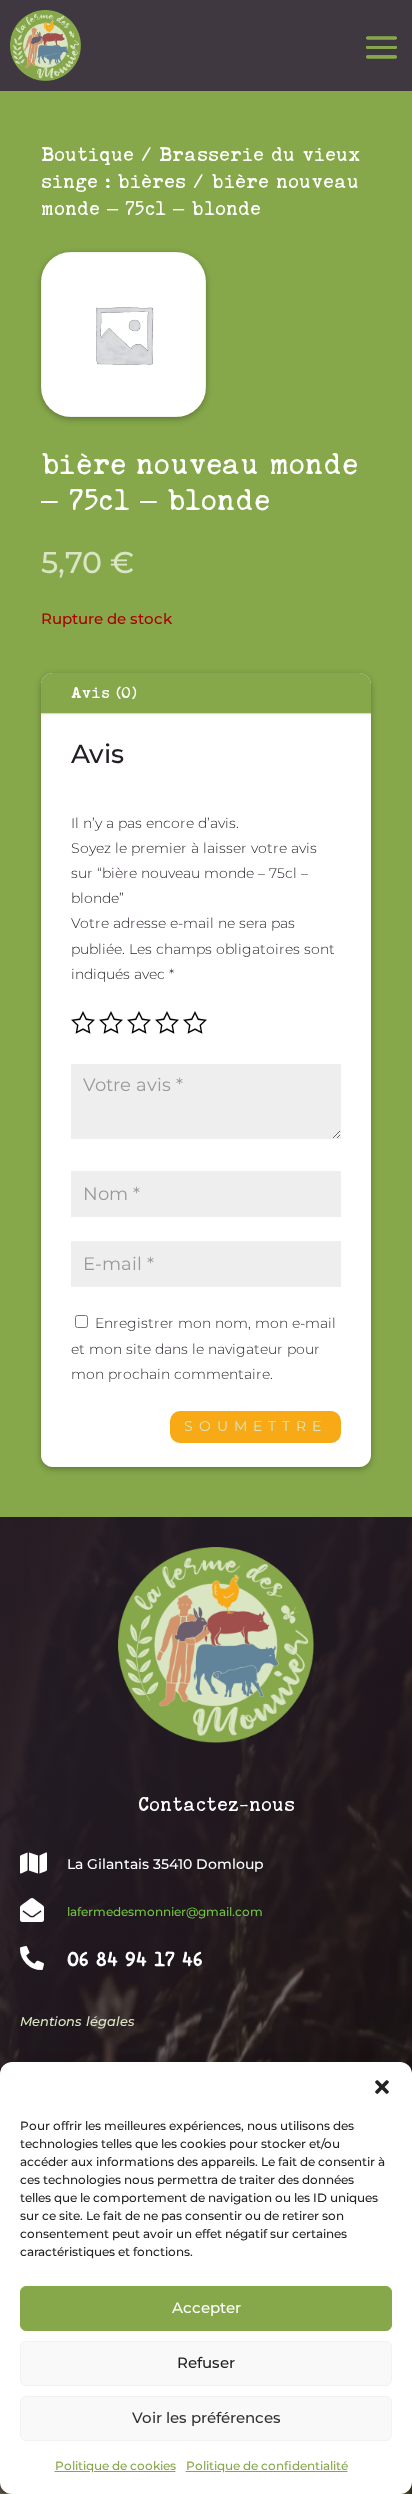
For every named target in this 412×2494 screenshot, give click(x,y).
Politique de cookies (115, 2465)
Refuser (206, 2362)
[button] (382, 2087)
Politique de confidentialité (267, 2465)
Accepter (206, 2307)
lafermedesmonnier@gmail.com (165, 1911)
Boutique (87, 154)
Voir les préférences (206, 2417)
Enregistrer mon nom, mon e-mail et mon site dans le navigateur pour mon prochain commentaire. (203, 1348)
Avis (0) (104, 693)
